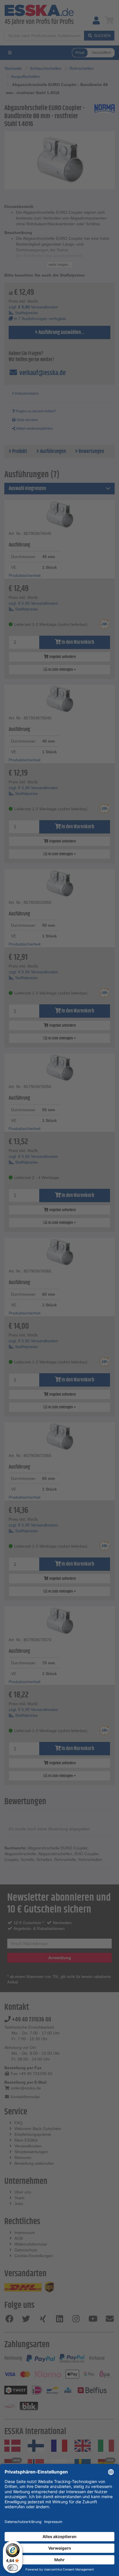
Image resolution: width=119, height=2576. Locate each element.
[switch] (13, 2568)
